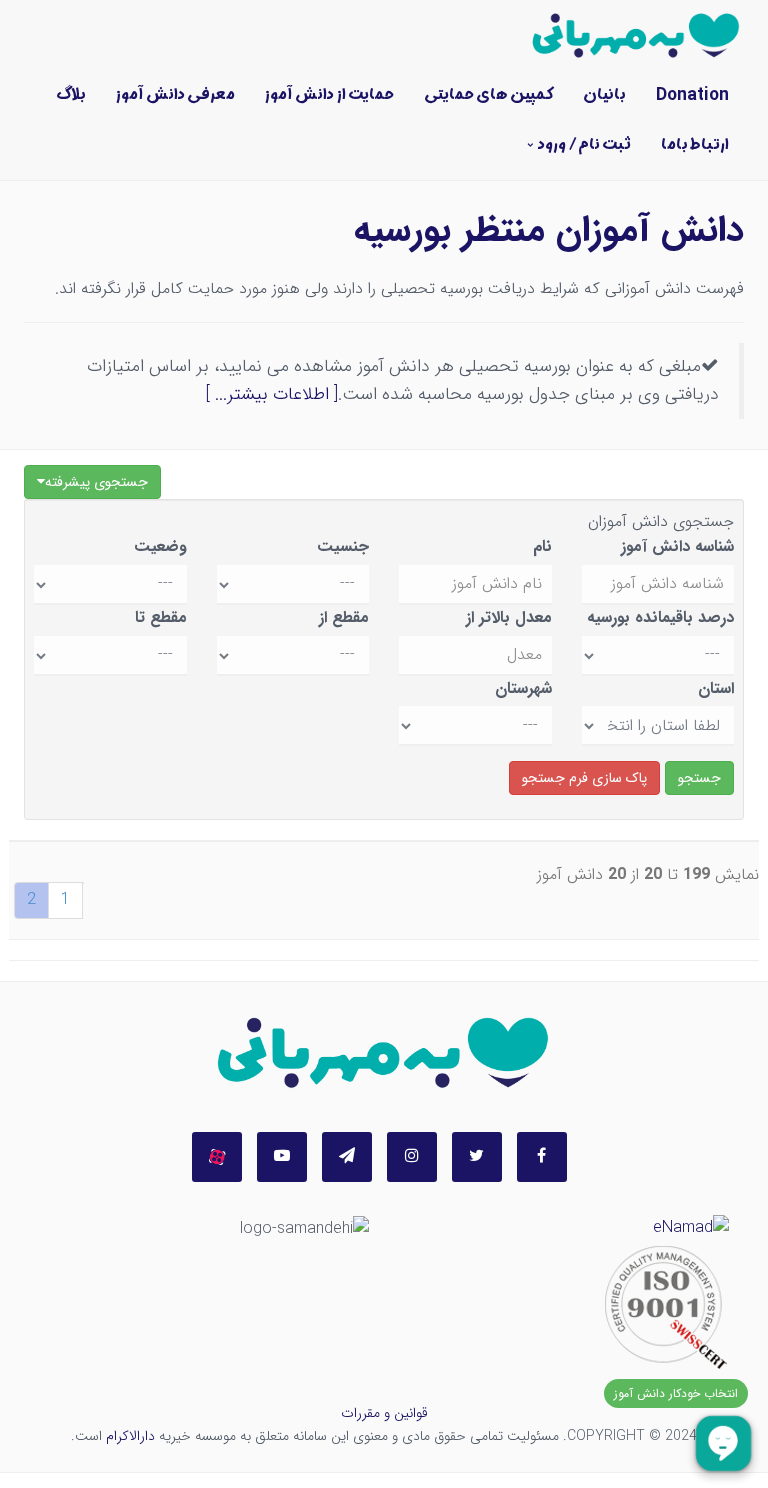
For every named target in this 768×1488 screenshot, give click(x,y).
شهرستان (523, 688)
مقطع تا (161, 617)
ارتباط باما (695, 145)
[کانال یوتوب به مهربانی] (282, 1157)
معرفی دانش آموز (175, 95)
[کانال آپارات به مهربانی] (217, 1157)
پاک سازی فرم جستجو (584, 778)
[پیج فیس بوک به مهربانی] (542, 1157)
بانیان (604, 95)
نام (542, 546)
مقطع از (344, 617)
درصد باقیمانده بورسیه (660, 617)
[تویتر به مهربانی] (477, 1157)
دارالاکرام (130, 1436)
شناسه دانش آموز (677, 546)
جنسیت (343, 546)
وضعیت (160, 546)
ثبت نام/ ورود (584, 145)
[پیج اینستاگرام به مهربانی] (412, 1157)
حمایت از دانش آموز (329, 95)
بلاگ (71, 95)
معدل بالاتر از (509, 617)
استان (716, 688)
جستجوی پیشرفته (96, 482)
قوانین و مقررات (384, 1413)
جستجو (699, 778)
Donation (692, 95)
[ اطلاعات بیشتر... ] (272, 394)
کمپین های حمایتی (488, 95)
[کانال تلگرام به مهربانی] (347, 1157)
